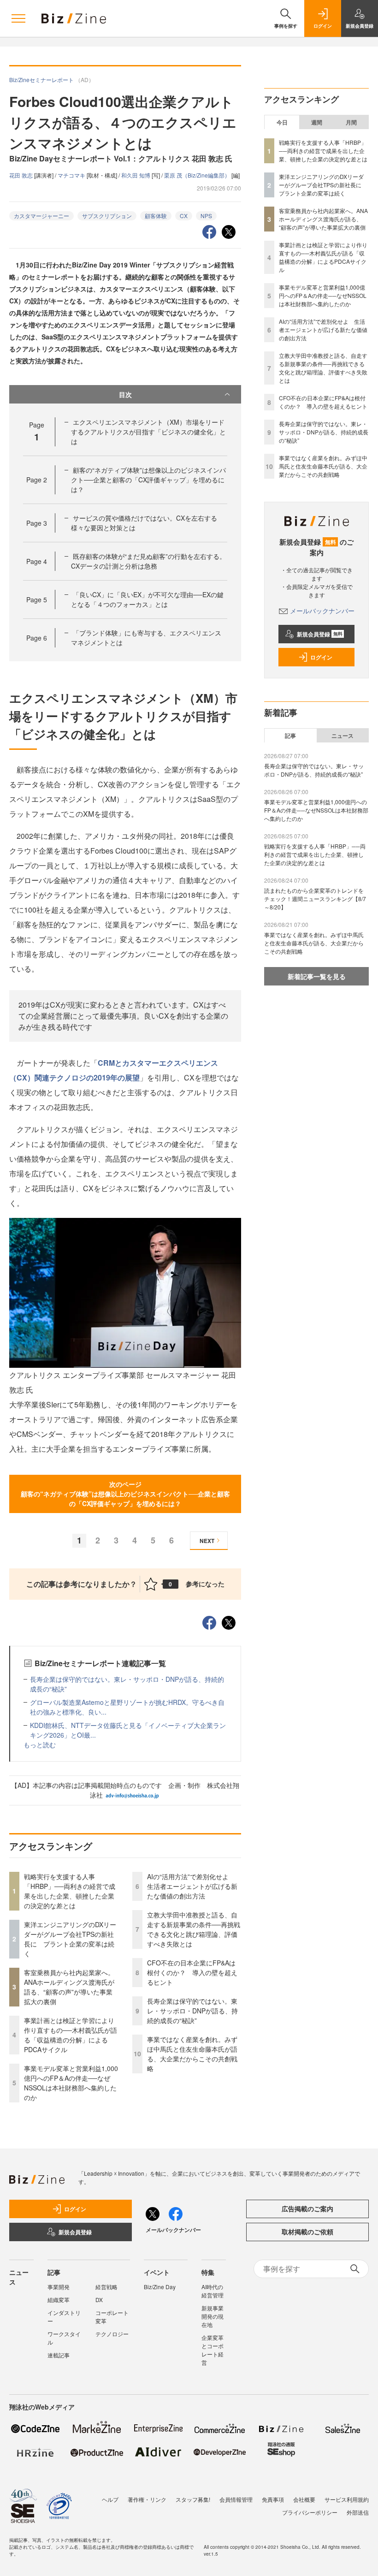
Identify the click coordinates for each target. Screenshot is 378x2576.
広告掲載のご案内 (307, 2208)
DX (99, 2300)
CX (184, 216)
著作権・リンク (147, 2499)
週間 (317, 122)
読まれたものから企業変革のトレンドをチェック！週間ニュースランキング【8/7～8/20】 (315, 899)
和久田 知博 (136, 175)
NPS (206, 216)
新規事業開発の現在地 (213, 2316)
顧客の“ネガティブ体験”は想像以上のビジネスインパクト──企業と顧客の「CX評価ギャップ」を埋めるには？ (148, 480)
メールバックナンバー (322, 611)
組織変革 (59, 2300)
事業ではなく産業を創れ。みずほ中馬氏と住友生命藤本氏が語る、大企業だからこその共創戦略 (192, 2054)
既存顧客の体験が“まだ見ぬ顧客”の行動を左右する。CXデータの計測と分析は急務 (148, 561)
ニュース (343, 736)
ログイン (321, 657)
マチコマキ (72, 175)
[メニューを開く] (18, 18)
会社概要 (304, 2499)
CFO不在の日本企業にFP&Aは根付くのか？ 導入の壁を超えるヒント (192, 1972)
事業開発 (59, 2287)
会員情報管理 (236, 2499)
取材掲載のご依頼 (307, 2232)
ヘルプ (110, 2499)
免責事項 (273, 2499)
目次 (125, 394)
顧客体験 (156, 216)
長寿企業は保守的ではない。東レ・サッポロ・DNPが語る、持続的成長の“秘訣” (192, 2011)
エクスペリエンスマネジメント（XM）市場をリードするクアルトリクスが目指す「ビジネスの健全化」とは (148, 432)
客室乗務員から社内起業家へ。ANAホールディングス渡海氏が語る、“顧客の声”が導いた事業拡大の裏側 (69, 1987)
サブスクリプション (107, 216)
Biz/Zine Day (160, 2287)
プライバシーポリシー (310, 2512)
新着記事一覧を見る (317, 976)
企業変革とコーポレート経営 (213, 2350)
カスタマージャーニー (41, 216)
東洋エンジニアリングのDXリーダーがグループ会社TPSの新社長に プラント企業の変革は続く (70, 1939)
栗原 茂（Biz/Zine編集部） (198, 175)
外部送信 (358, 2512)
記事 (290, 736)
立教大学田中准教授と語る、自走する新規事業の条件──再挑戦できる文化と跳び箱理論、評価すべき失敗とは (194, 1929)
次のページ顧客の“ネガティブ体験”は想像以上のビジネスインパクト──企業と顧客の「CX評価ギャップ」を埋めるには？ (125, 1494)
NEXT (207, 1541)
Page (37, 480)
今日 (282, 122)
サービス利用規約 (347, 2499)
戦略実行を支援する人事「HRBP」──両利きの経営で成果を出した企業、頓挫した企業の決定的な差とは (70, 1891)
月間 (351, 122)
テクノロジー (112, 2334)
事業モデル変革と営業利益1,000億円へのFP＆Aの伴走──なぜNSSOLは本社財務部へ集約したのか (71, 2083)
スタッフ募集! (193, 2499)
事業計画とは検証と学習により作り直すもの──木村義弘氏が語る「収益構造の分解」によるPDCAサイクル (71, 2035)
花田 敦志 (22, 175)
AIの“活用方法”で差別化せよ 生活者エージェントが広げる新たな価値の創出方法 (192, 1886)
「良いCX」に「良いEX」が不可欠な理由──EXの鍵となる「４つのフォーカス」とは (147, 599)
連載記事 (59, 2355)
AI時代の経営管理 (213, 2291)
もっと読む (40, 1745)
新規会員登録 (320, 634)
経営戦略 (106, 2287)
